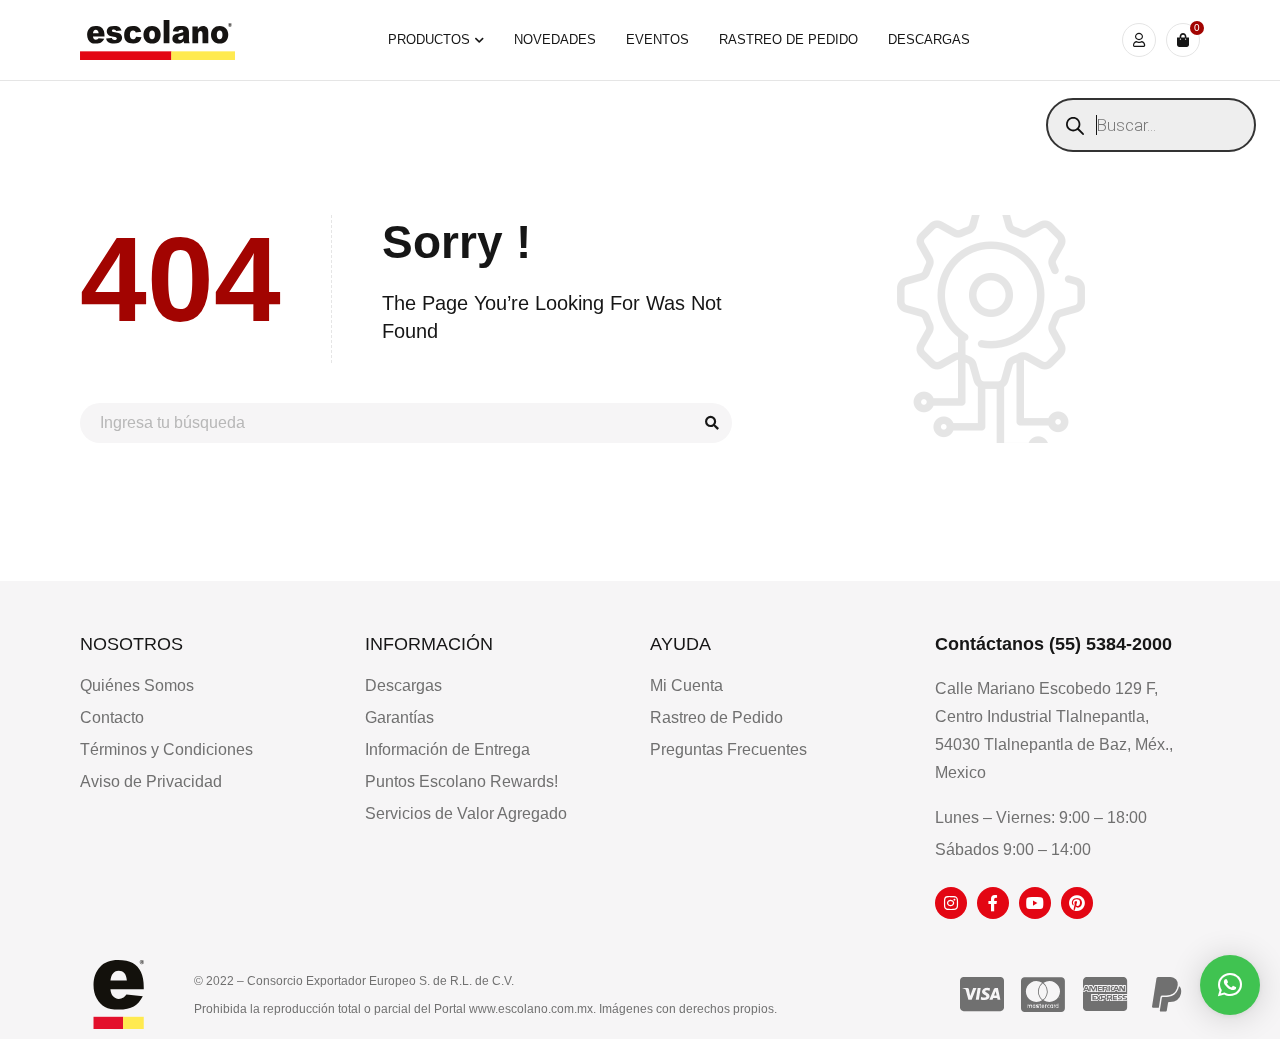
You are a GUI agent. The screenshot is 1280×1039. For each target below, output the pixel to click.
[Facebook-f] (993, 903)
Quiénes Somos (137, 685)
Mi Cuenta (686, 685)
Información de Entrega (447, 749)
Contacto (112, 717)
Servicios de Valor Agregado (466, 813)
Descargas (403, 685)
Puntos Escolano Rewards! (461, 781)
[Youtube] (1035, 903)
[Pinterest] (1077, 903)
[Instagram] (951, 903)
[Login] (1139, 40)
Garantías (399, 717)
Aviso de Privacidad (151, 781)
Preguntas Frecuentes (728, 749)
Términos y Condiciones (166, 749)
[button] (1230, 985)
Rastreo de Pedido (716, 717)
